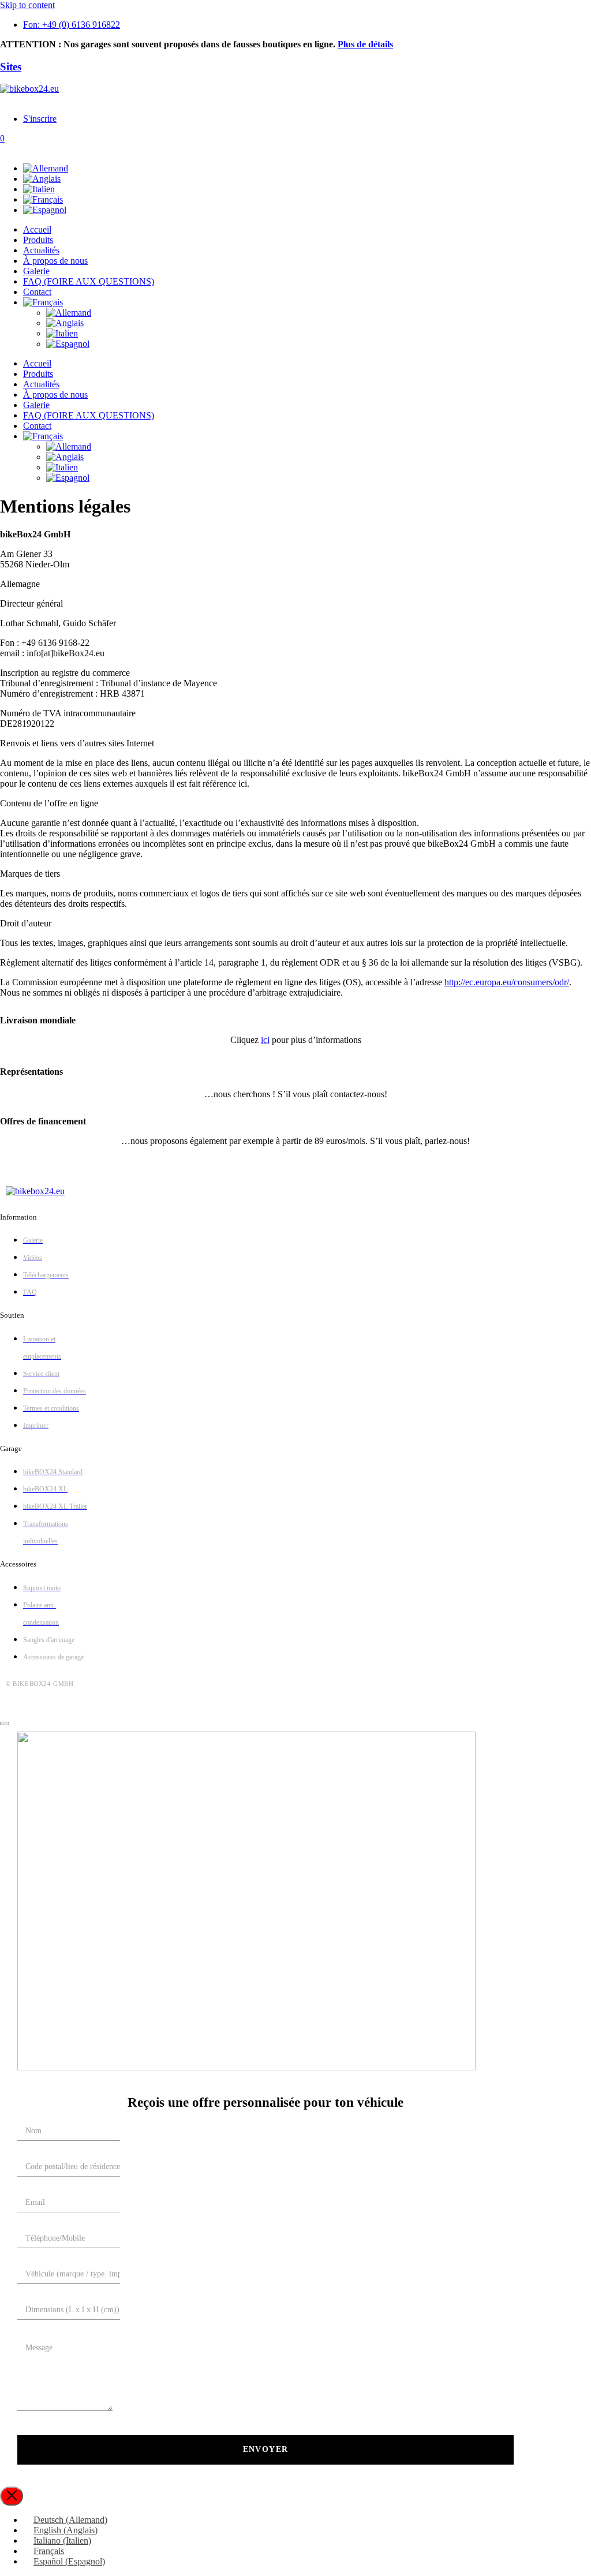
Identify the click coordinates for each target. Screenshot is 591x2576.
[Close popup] (12, 2496)
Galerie (36, 271)
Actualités (41, 250)
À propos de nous (55, 261)
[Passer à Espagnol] (45, 210)
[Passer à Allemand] (46, 168)
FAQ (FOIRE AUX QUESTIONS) (89, 281)
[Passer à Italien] (39, 189)
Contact (37, 292)
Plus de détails (365, 44)
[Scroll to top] (5, 1723)
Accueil (37, 229)
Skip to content (27, 5)
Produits (38, 240)
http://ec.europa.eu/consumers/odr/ (507, 982)
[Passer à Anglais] (42, 179)
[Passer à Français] (43, 199)
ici (265, 1040)
